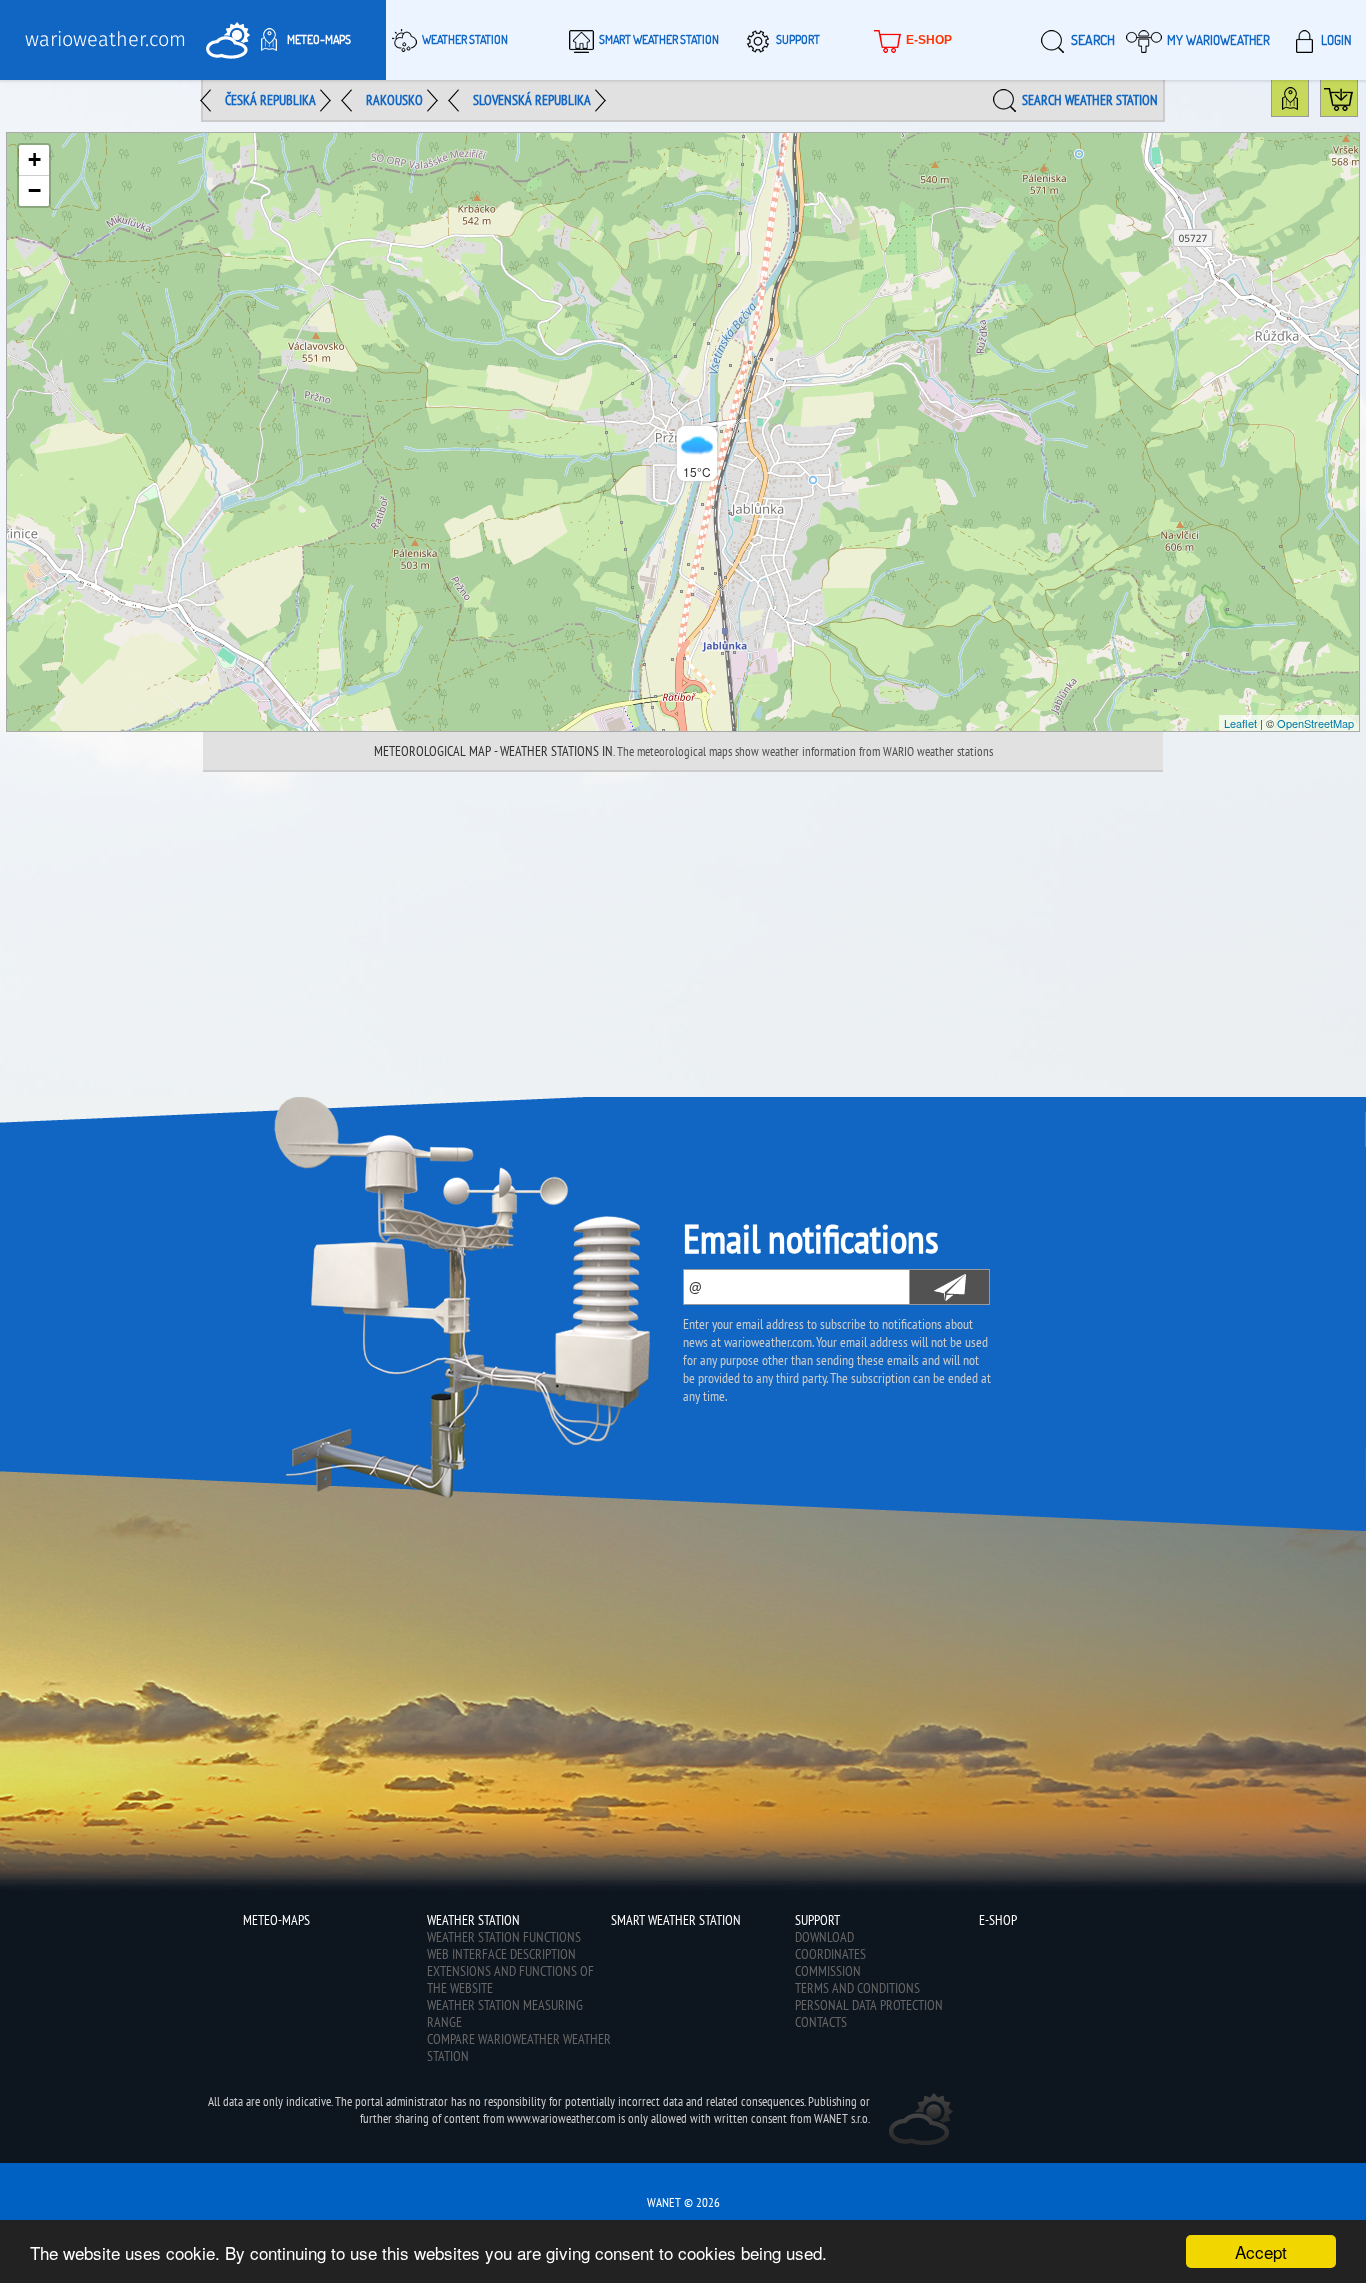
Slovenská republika (532, 100)
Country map (1308, 103)
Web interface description (501, 1954)
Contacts (821, 2022)
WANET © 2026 (683, 2202)
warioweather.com (105, 40)
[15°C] (683, 432)
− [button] (34, 190)
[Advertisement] (683, 922)
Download (824, 1937)
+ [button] (34, 159)
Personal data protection (869, 2005)
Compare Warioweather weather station (519, 2047)
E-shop (929, 40)
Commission (828, 1971)
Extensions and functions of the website (510, 1979)
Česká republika (270, 100)
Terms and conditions (857, 1988)
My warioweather (1218, 40)
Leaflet (1240, 723)
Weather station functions (504, 1937)
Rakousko (394, 100)
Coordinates (830, 1954)
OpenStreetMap (1315, 723)
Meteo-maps (319, 39)
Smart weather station (659, 39)
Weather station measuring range (505, 2013)
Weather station (465, 39)
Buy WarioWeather (1357, 103)
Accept (1261, 2251)
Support (798, 39)
